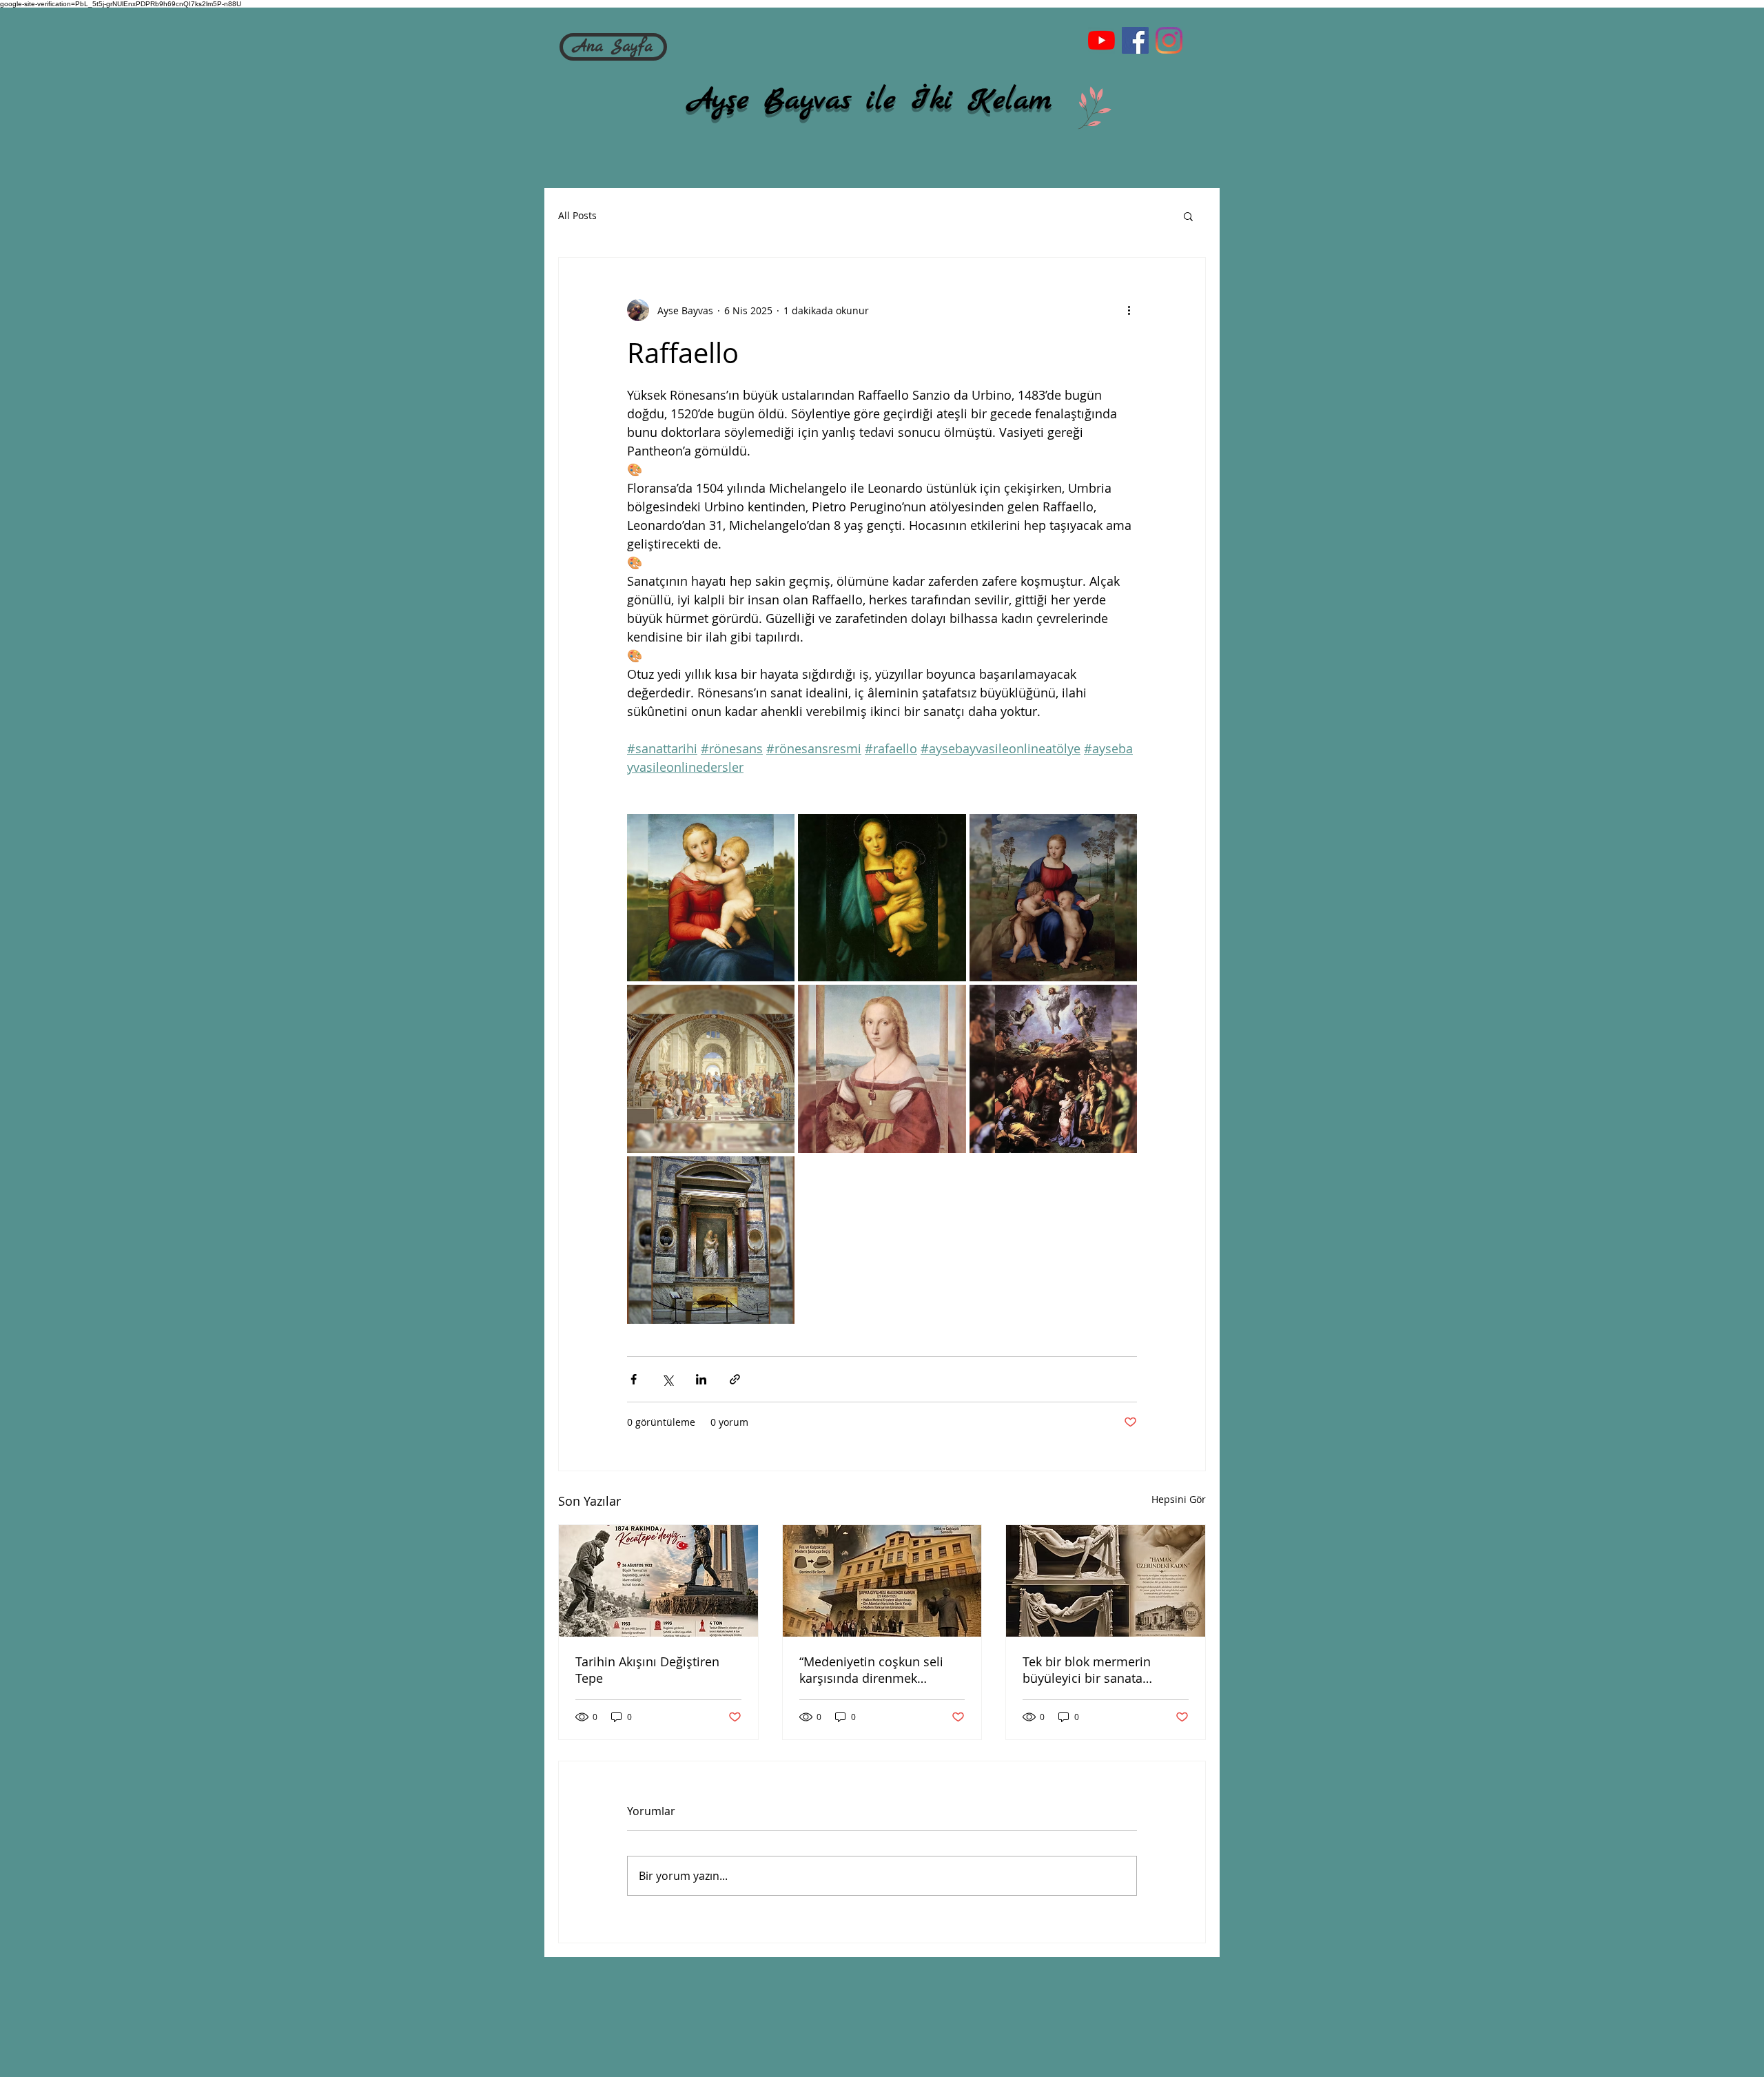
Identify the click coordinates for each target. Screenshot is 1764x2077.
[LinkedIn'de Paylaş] (701, 1379)
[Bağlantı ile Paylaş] (735, 1379)
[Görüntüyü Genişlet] (711, 898)
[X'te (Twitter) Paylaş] (667, 1379)
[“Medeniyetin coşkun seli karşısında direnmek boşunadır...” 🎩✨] (882, 1581)
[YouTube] (1101, 40)
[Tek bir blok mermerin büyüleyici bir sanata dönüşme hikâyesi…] (1106, 1581)
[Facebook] (1135, 40)
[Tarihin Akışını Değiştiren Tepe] (658, 1581)
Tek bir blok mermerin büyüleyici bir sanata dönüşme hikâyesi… (1087, 1670)
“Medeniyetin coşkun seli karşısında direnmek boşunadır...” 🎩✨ (871, 1670)
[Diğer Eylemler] (1129, 310)
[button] (1188, 216)
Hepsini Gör (1179, 1499)
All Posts (577, 215)
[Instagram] (1169, 40)
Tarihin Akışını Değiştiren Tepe (647, 1670)
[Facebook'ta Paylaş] (634, 1379)
